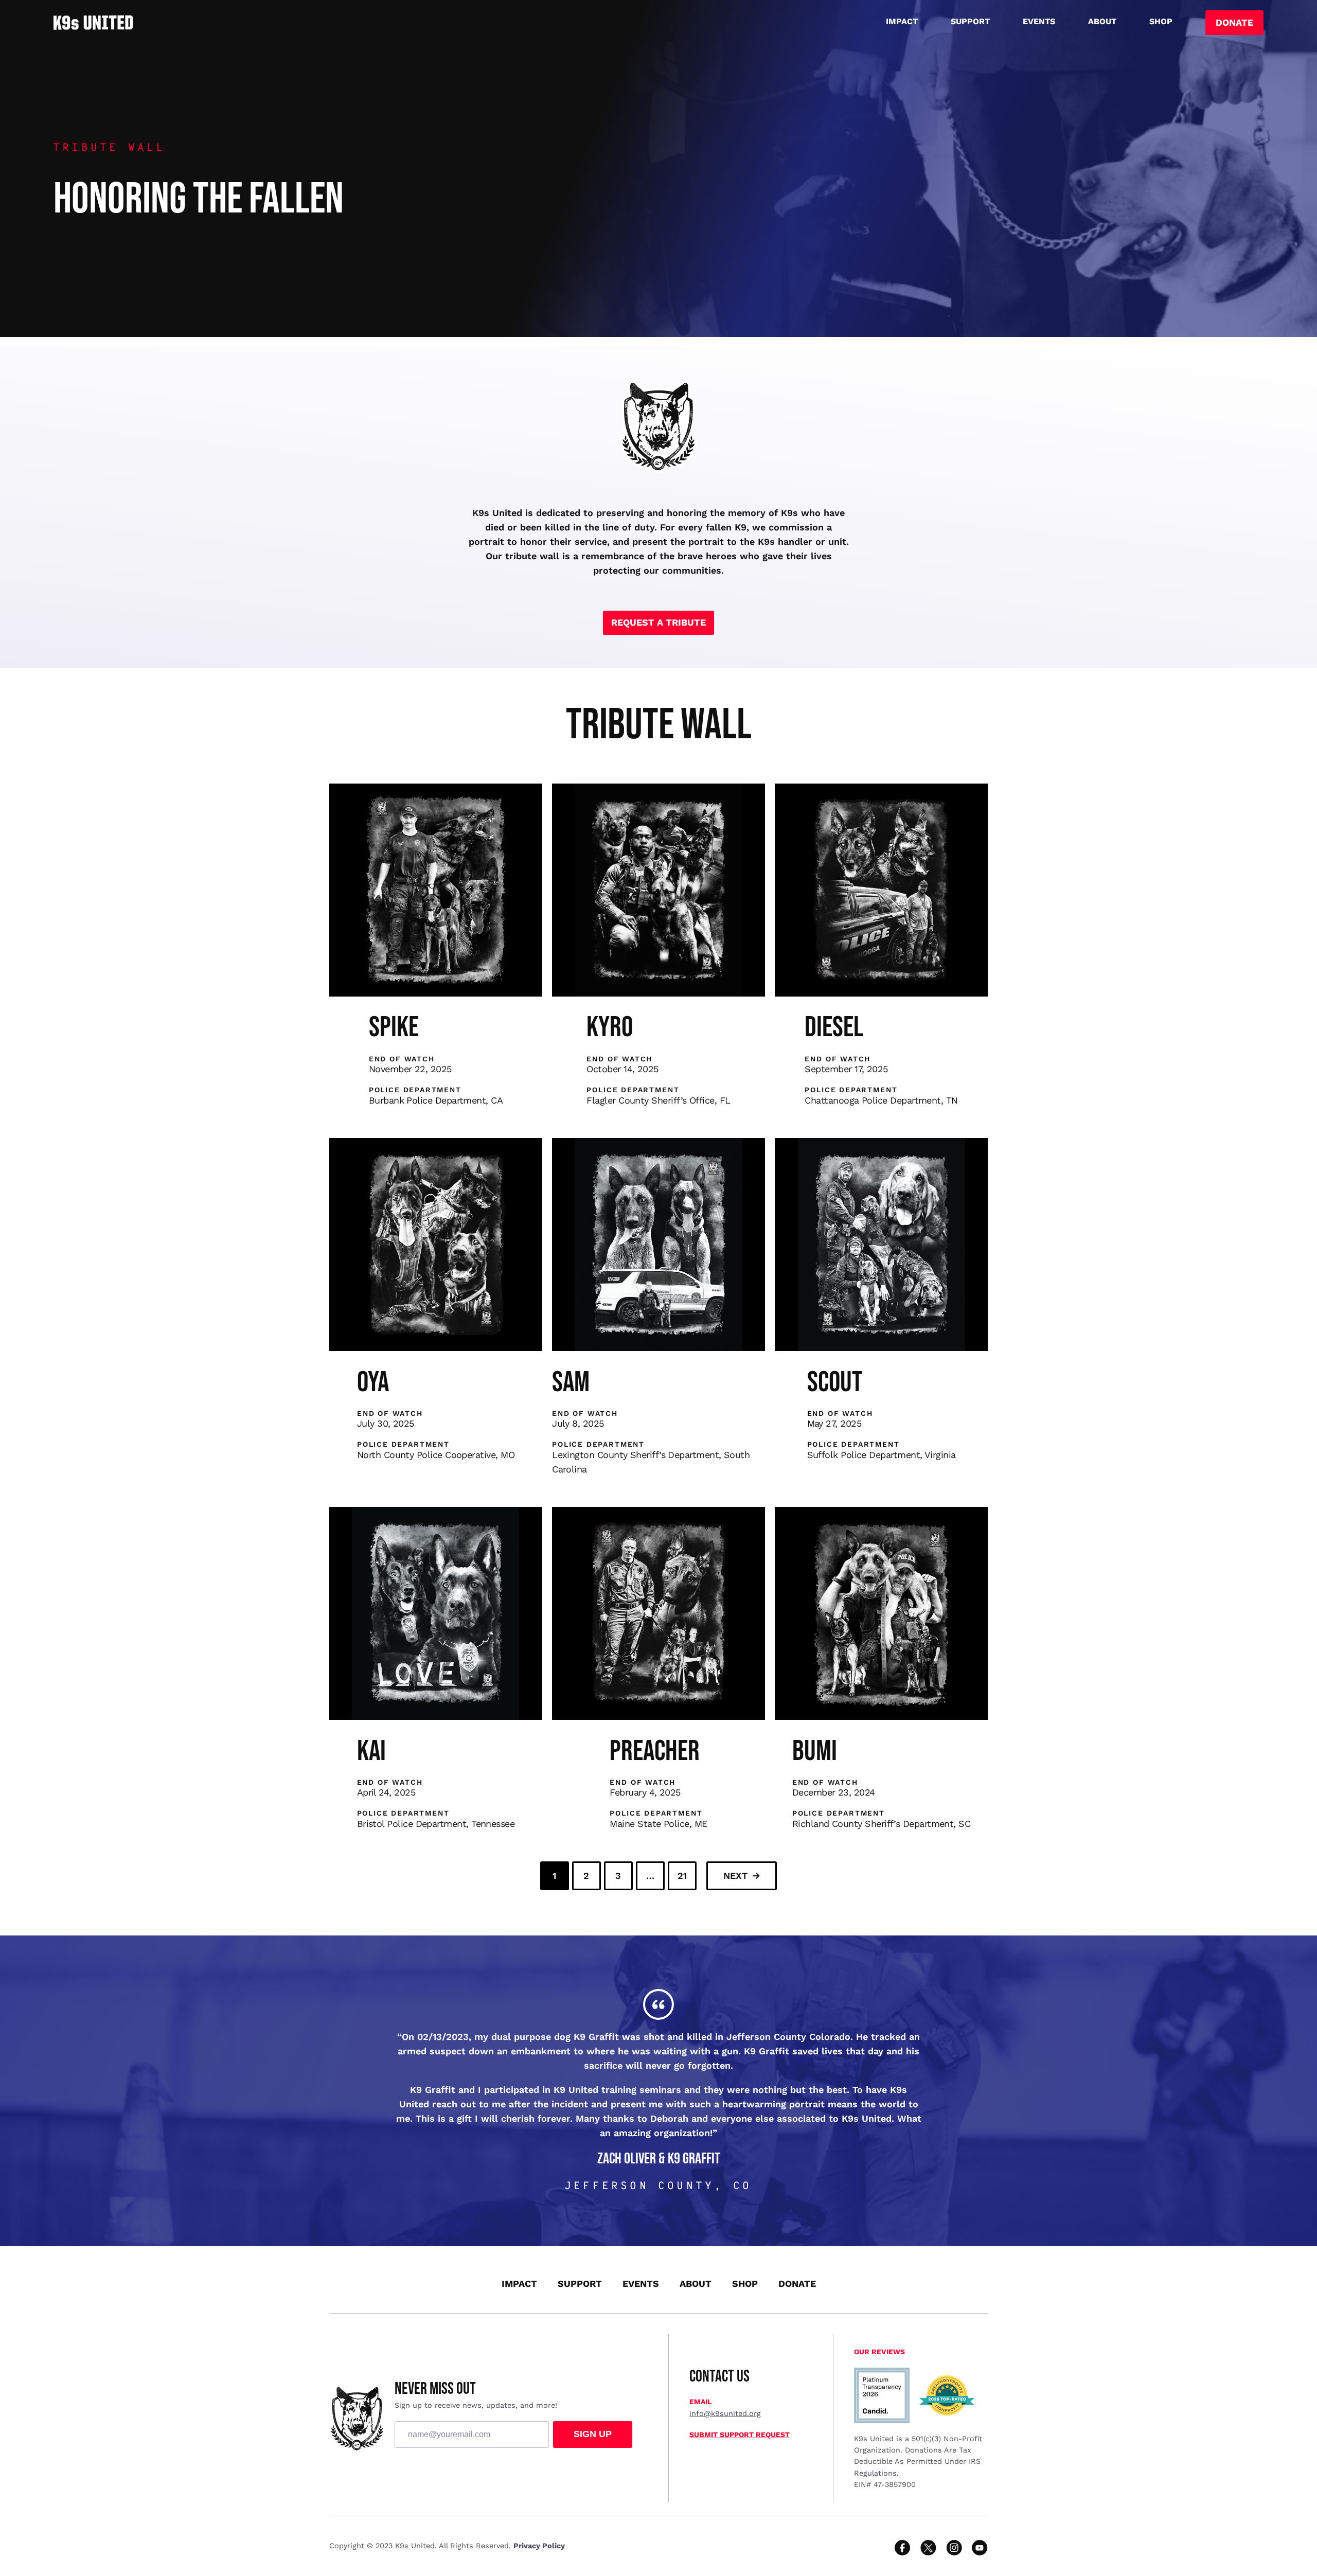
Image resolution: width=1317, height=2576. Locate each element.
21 (682, 1876)
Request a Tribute (658, 622)
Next (735, 1876)
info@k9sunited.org (725, 2413)
